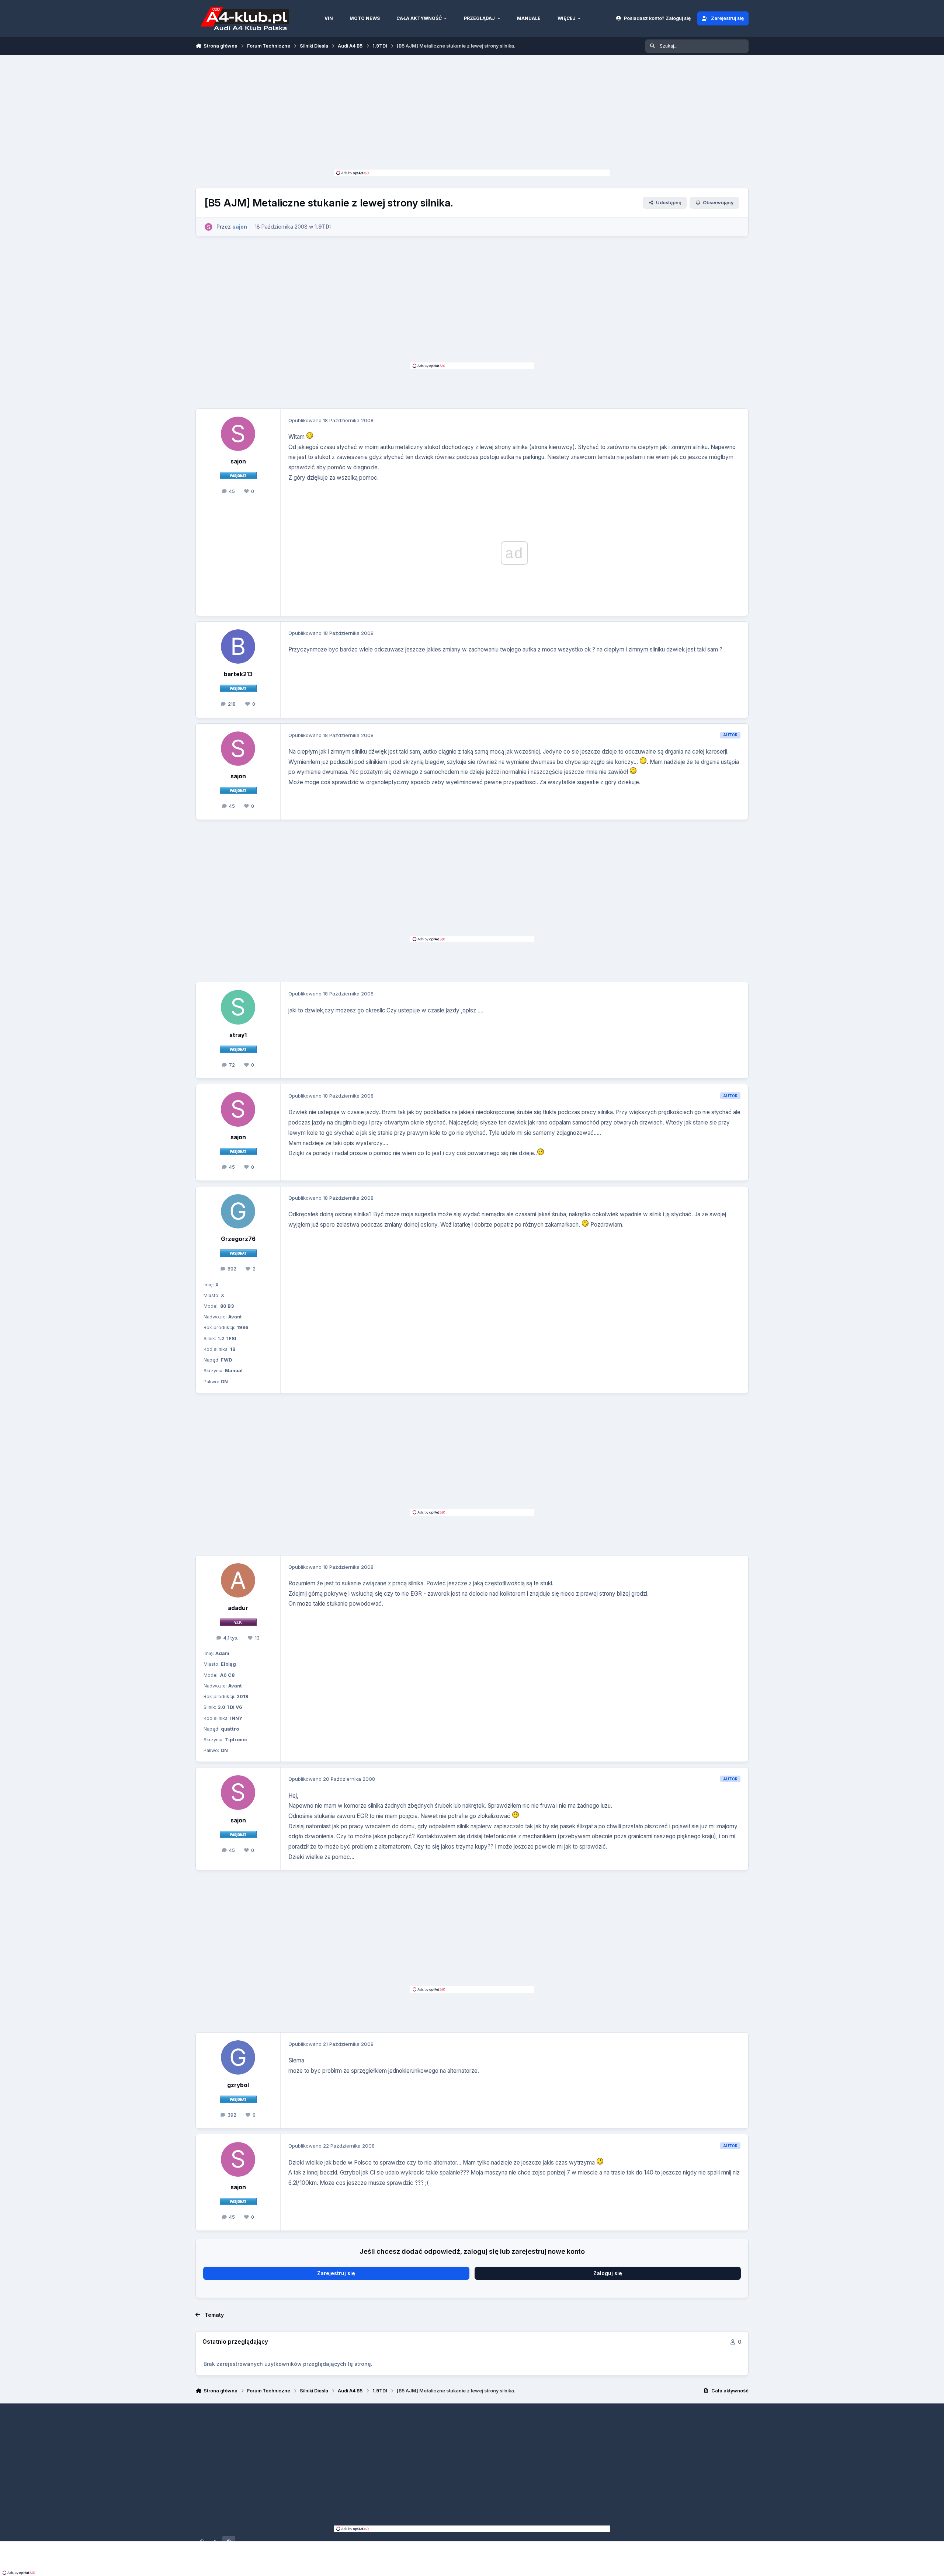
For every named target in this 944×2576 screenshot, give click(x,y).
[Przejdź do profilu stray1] (238, 1007)
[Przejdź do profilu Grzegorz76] (238, 1211)
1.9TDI (323, 227)
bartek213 (238, 674)
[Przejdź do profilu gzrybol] (238, 2058)
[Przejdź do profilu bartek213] (238, 647)
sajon (238, 461)
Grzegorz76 (238, 1239)
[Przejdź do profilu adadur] (238, 1581)
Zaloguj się (608, 2273)
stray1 (238, 1035)
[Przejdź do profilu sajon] (209, 227)
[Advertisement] (472, 114)
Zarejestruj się (336, 2273)
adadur (238, 1608)
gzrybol (238, 2085)
